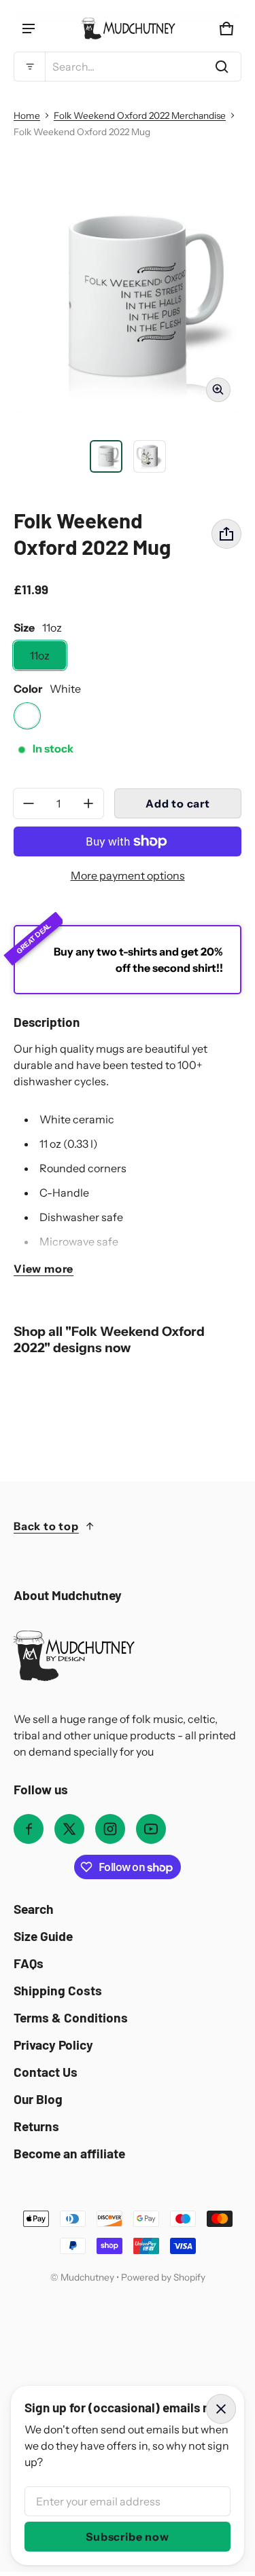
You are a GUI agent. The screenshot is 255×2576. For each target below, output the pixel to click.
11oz (40, 655)
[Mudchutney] (128, 29)
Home (27, 115)
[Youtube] (151, 1829)
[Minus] (29, 803)
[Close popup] (221, 2409)
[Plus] (88, 803)
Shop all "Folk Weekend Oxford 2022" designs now (109, 1340)
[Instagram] (110, 1829)
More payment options (128, 875)
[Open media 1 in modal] (128, 299)
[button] (128, 67)
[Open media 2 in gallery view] (150, 456)
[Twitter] (69, 1829)
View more (44, 1269)
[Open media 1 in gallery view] (106, 456)
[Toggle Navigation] (29, 29)
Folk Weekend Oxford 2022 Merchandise (140, 115)
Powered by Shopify (163, 2277)
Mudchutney (87, 2277)
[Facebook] (29, 1829)
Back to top (46, 1526)
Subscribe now (127, 2537)
